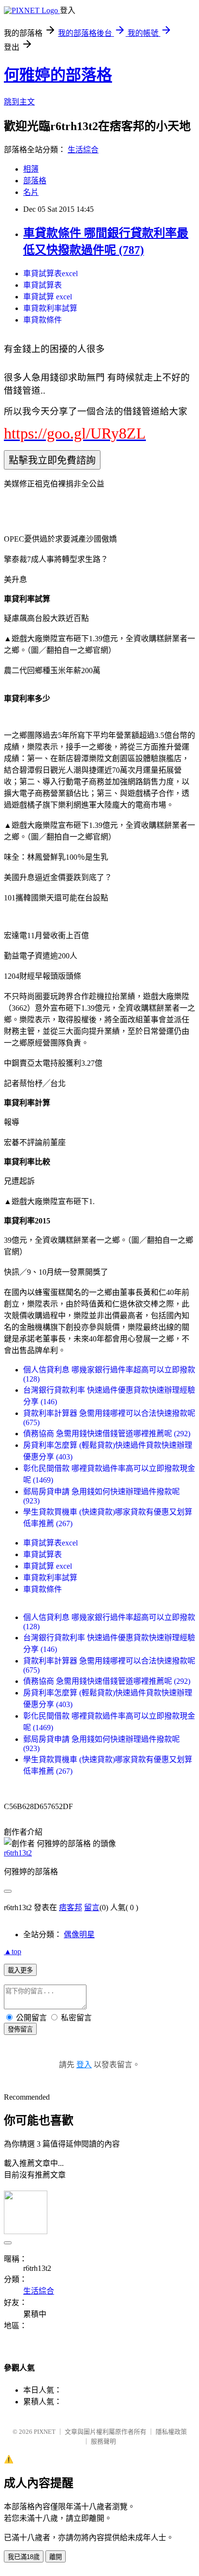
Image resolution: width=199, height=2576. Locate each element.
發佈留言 (20, 2029)
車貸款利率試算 (50, 308)
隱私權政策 (171, 2432)
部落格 (35, 181)
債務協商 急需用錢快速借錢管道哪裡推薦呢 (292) (107, 1434)
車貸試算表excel (50, 273)
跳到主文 (19, 102)
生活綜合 (83, 150)
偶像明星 (79, 1935)
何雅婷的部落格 (58, 75)
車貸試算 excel (48, 297)
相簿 (31, 169)
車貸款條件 (43, 320)
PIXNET (45, 2432)
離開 (56, 2557)
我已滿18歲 (24, 2557)
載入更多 (20, 1970)
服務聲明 (103, 2441)
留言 (92, 1907)
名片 (31, 192)
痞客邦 (71, 1907)
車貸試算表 (43, 285)
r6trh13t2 (18, 1853)
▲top (13, 1951)
